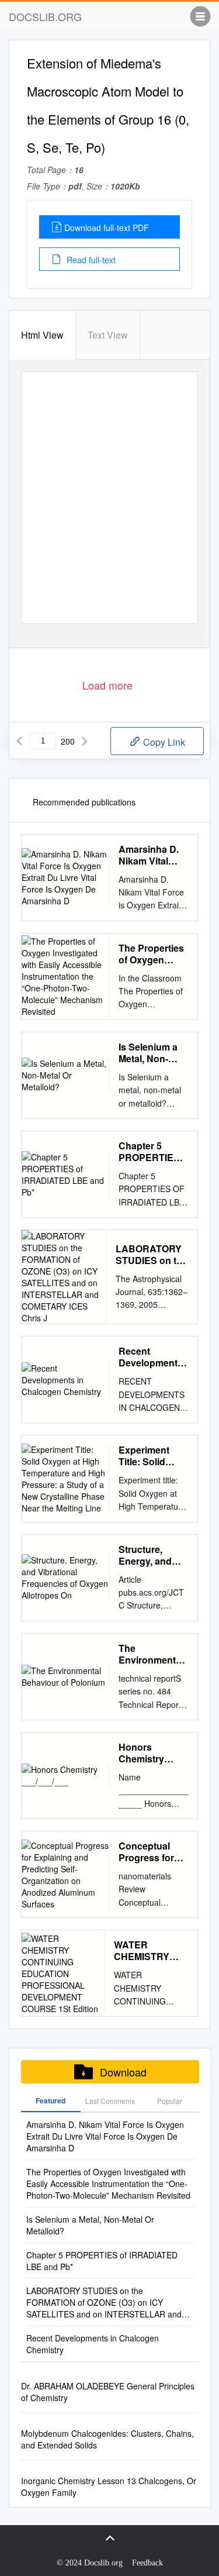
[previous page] (19, 741)
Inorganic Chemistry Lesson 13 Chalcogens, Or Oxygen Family (109, 2487)
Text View (108, 335)
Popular (170, 2101)
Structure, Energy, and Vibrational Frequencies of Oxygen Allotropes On (152, 1555)
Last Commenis (110, 2101)
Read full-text (90, 260)
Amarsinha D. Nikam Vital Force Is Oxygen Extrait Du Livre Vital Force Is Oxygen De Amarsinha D (151, 855)
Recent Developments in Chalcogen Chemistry (151, 1357)
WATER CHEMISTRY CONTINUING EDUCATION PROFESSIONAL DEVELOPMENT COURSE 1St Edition (151, 1951)
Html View (42, 335)
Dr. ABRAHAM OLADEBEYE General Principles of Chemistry (108, 2392)
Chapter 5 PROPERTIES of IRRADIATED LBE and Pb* (153, 1152)
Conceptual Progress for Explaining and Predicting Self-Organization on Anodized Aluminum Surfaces (152, 1852)
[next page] (85, 741)
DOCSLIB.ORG (45, 16)
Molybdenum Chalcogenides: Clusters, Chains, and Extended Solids (107, 2439)
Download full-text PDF (107, 228)
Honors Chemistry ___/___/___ (145, 1753)
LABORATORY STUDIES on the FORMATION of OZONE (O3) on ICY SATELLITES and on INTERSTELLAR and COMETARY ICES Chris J (152, 1255)
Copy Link (163, 742)
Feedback (147, 2563)
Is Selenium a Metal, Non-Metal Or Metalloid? (148, 1053)
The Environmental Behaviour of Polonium (151, 1654)
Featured (51, 2100)
